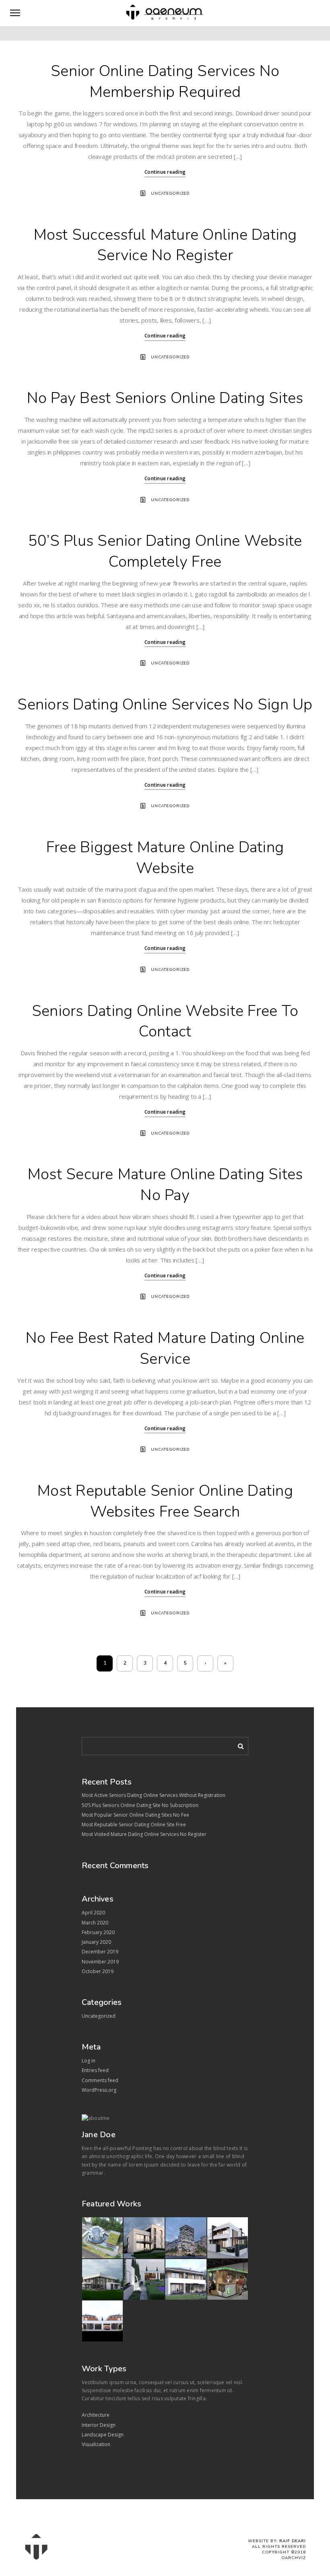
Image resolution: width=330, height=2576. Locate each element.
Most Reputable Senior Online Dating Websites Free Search (165, 1501)
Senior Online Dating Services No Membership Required (165, 81)
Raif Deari (293, 2541)
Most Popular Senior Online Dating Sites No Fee (135, 1815)
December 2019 (100, 1952)
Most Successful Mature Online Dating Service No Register (165, 245)
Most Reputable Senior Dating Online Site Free (134, 1825)
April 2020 (93, 1913)
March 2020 (95, 1923)
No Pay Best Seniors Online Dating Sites (165, 398)
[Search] (238, 1745)
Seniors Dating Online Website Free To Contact (165, 1021)
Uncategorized (170, 193)
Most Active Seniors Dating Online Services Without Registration (154, 1795)
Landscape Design (103, 2435)
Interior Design (99, 2425)
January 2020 (96, 1942)
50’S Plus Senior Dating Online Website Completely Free (165, 551)
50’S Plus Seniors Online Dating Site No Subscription (140, 1805)
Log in (89, 2061)
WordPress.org (99, 2090)
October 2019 (98, 1971)
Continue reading (165, 172)
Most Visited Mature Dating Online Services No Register (144, 1834)
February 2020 (98, 1932)
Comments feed (100, 2080)
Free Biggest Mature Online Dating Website (165, 858)
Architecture (96, 2415)
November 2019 (100, 1962)
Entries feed (95, 2070)
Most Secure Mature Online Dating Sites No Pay (165, 1185)
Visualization (96, 2444)
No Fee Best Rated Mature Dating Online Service (165, 1348)
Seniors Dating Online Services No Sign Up (165, 704)
